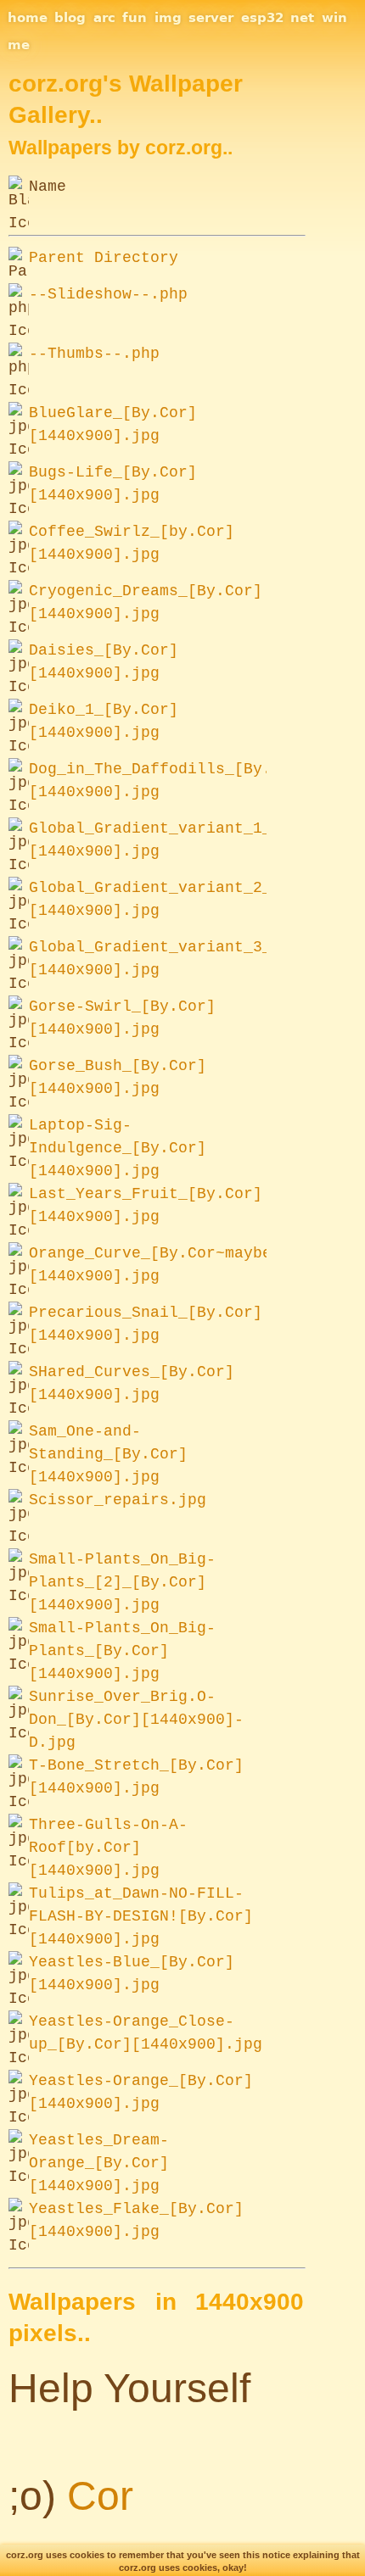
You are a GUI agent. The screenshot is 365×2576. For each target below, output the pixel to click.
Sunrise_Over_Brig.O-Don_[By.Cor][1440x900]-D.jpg (136, 1720)
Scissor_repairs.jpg (118, 1500)
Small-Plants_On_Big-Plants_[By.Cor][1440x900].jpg (122, 1651)
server (211, 18)
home (28, 18)
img (168, 18)
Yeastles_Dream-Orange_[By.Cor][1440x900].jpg (99, 2163)
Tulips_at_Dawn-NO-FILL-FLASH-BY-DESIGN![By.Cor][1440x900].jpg (141, 1916)
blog (70, 18)
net (302, 18)
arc (104, 18)
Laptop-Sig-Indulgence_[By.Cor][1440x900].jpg (118, 1148)
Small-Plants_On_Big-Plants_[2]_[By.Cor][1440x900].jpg (122, 1582)
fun (135, 18)
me (19, 45)
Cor (100, 2496)
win (334, 18)
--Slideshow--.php (108, 294)
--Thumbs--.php (94, 354)
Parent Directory (104, 258)
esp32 (262, 18)
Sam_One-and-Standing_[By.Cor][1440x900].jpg (108, 1454)
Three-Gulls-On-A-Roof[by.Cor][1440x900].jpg (108, 1848)
